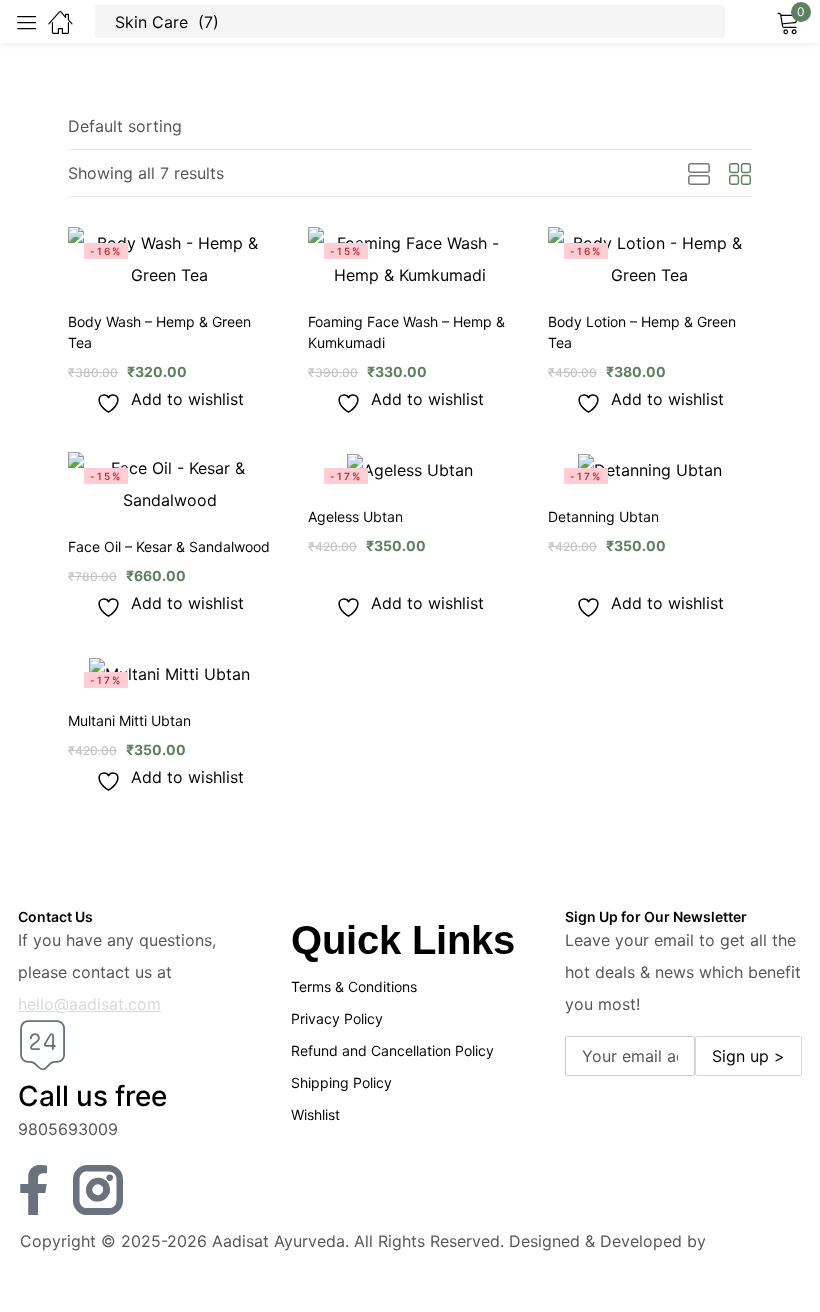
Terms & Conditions (354, 986)
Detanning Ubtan (603, 516)
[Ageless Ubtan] (410, 469)
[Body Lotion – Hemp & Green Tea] (650, 259)
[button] (125, 126)
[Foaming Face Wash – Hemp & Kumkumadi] (410, 259)
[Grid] (740, 175)
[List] (699, 175)
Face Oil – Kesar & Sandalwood (169, 546)
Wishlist (315, 1114)
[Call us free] (43, 1045)
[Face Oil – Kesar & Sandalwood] (170, 484)
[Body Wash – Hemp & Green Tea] (170, 259)
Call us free (92, 1096)
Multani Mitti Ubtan (129, 720)
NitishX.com (756, 1241)
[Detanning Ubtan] (650, 469)
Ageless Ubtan (355, 516)
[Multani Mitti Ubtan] (170, 673)
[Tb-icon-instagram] (98, 1190)
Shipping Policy (341, 1082)
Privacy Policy (337, 1018)
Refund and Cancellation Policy (392, 1050)
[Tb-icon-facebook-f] (43, 1190)
